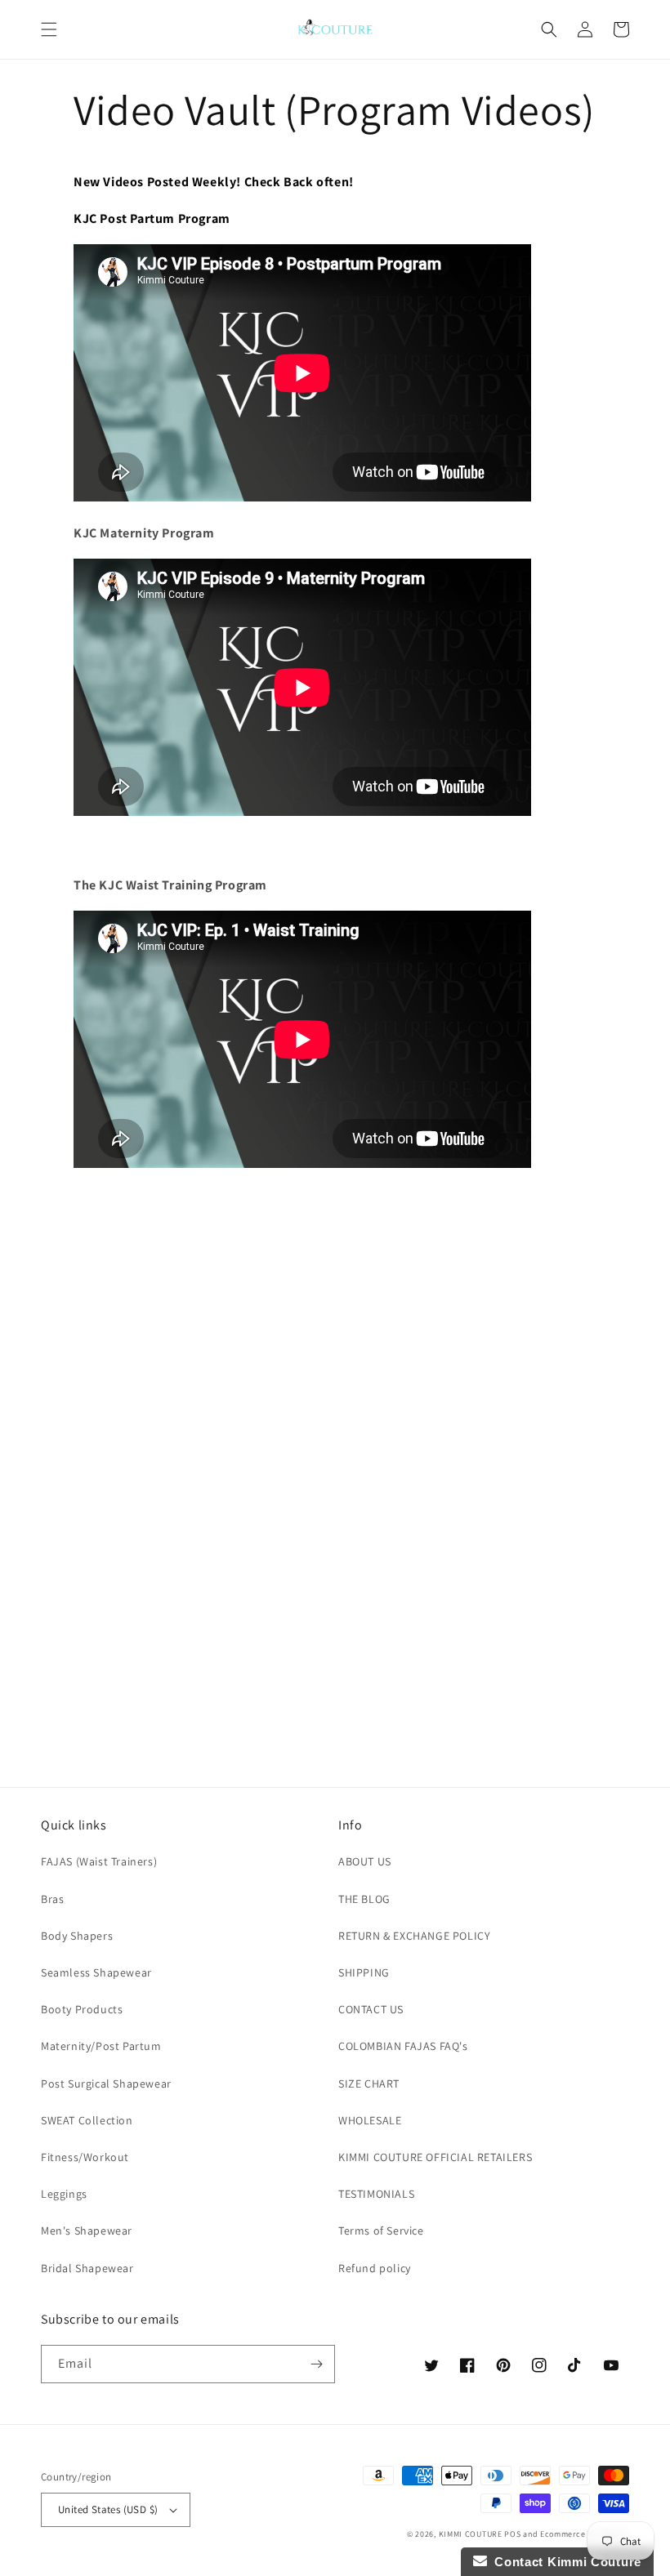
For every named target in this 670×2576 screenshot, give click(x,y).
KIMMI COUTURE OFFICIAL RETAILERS (435, 2157)
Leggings (64, 2194)
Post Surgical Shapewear (106, 2084)
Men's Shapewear (87, 2231)
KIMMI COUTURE (471, 2534)
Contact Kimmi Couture (564, 2562)
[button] (49, 29)
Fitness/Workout (85, 2157)
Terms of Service (381, 2231)
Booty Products (82, 2009)
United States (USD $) (108, 2509)
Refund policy (375, 2268)
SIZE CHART (369, 2084)
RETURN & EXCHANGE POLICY (414, 1936)
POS (512, 2534)
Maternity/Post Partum (101, 2046)
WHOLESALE (370, 2120)
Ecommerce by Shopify (585, 2534)
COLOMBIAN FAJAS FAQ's (403, 2046)
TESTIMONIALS (376, 2194)
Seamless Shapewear (96, 1972)
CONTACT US (371, 2009)
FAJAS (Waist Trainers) (99, 1861)
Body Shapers (77, 1936)
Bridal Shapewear (87, 2268)
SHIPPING (364, 1972)
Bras (52, 1899)
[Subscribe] (316, 2364)
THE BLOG (364, 1899)
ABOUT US (365, 1861)
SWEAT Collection (87, 2120)
